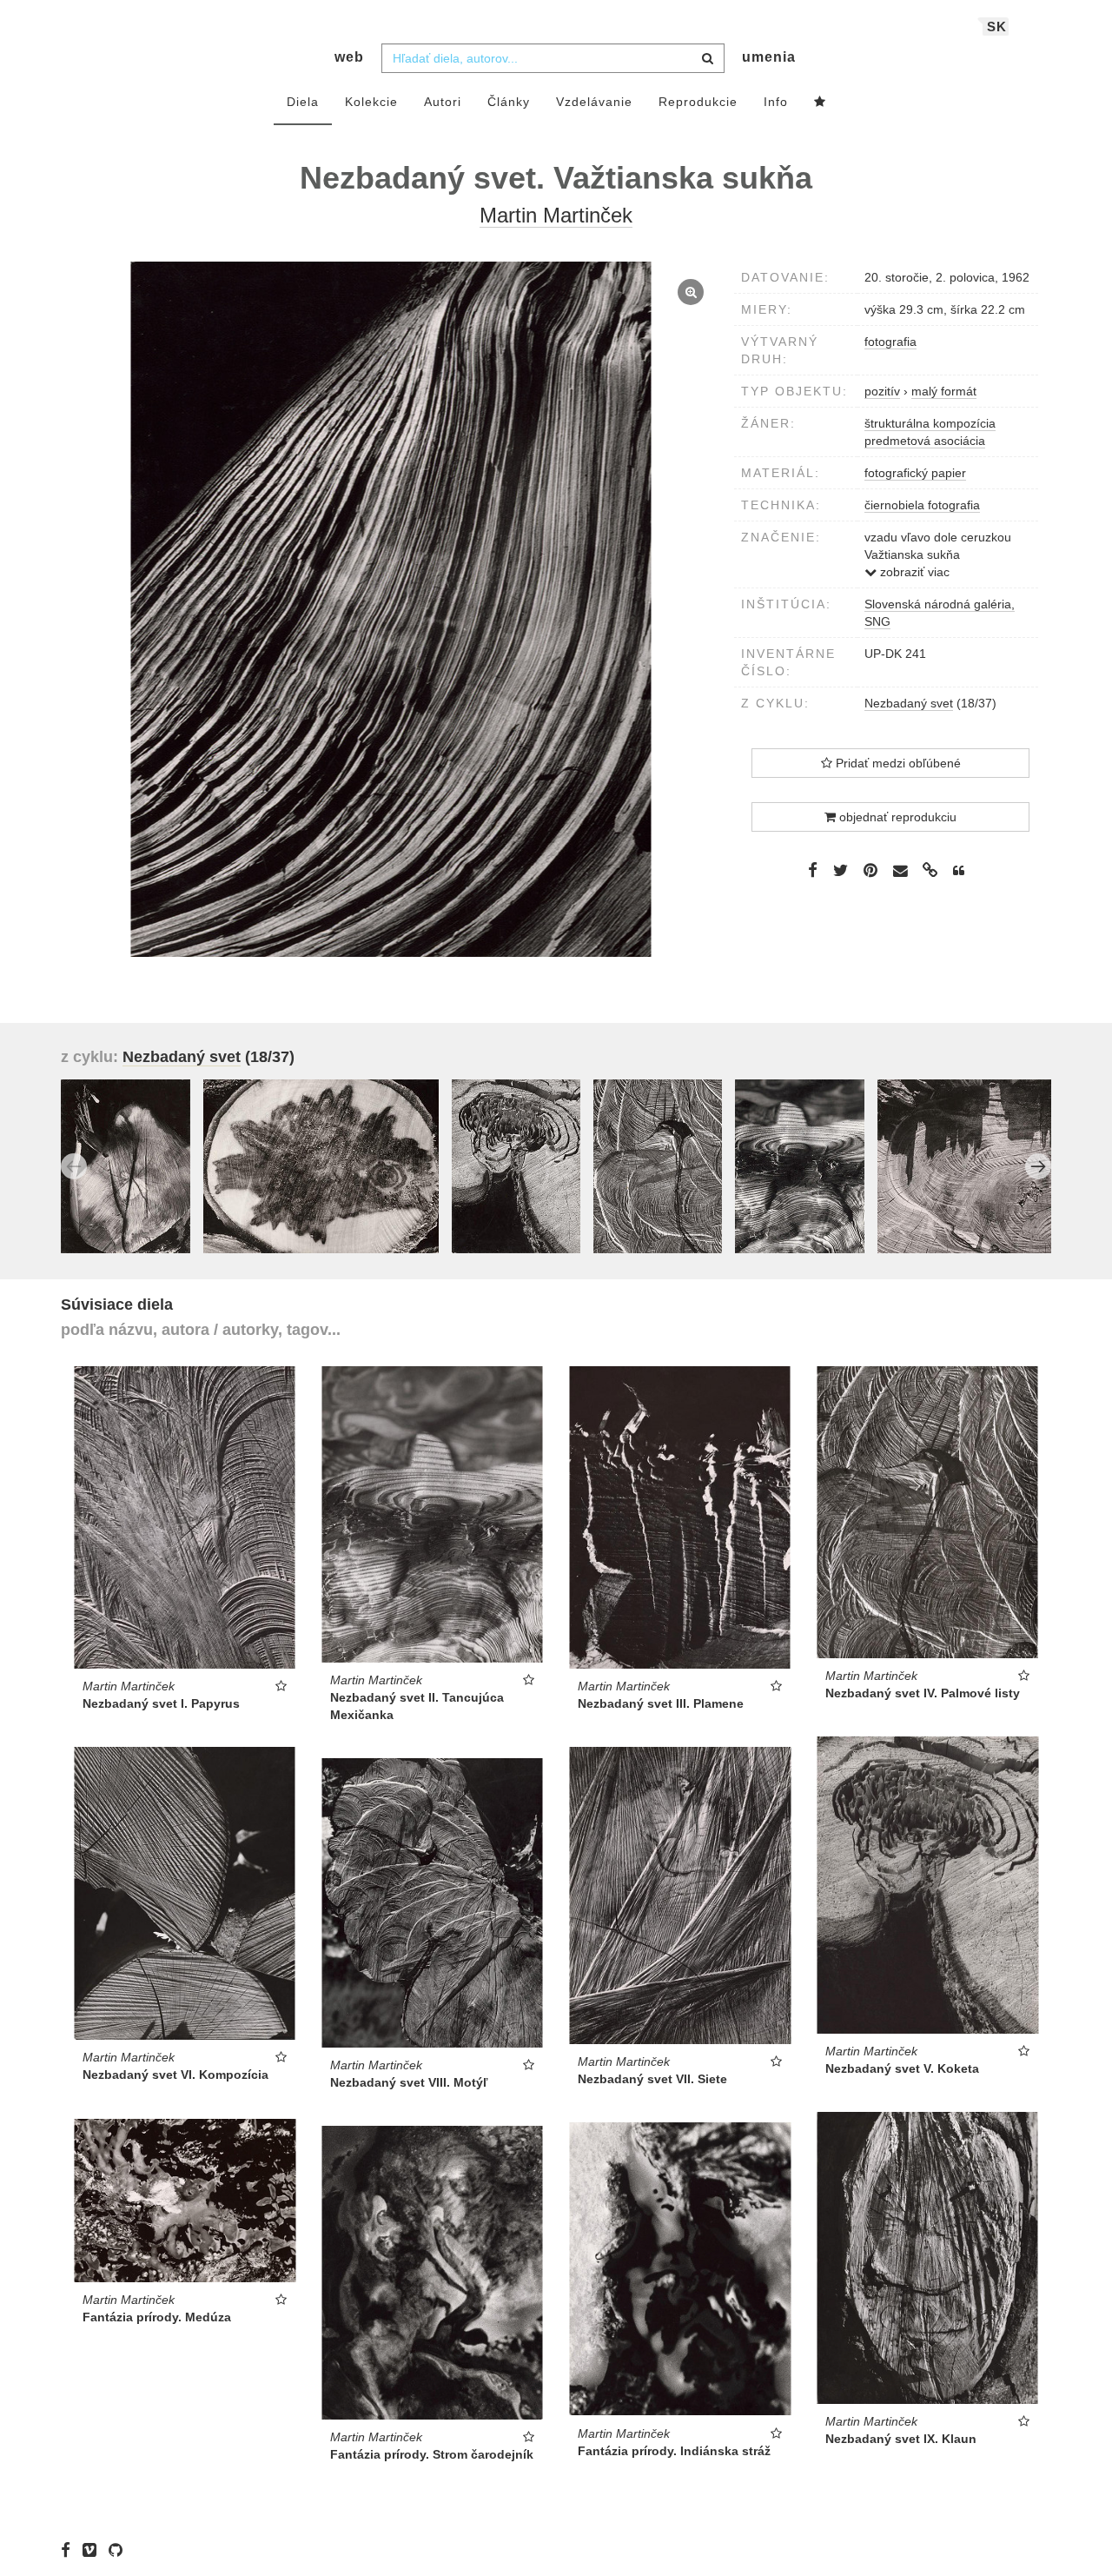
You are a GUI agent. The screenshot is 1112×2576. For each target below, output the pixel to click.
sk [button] (997, 27)
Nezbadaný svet (909, 703)
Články (509, 102)
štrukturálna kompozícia (930, 423)
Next (1038, 1166)
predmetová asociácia (925, 441)
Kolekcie (371, 102)
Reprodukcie (698, 102)
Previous (74, 1166)
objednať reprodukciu (896, 817)
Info (776, 102)
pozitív (882, 391)
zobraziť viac (913, 572)
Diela (303, 102)
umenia (769, 57)
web (349, 57)
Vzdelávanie (594, 102)
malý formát (944, 391)
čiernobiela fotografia (922, 505)
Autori (443, 102)
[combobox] (553, 58)
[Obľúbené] (820, 103)
